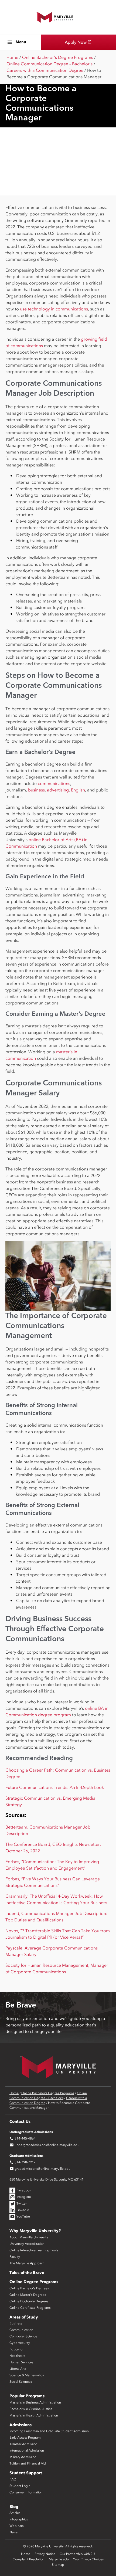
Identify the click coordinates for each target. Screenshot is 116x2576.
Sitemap (58, 2565)
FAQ (13, 2479)
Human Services (21, 2362)
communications (54, 783)
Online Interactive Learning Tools (34, 2250)
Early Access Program (25, 2438)
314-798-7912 (23, 2162)
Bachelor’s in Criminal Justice (31, 2409)
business (36, 790)
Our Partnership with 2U (77, 2554)
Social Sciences (21, 2382)
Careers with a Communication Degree (45, 70)
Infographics (19, 2519)
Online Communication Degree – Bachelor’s (50, 64)
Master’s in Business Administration (35, 2402)
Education (17, 2349)
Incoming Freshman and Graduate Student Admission (49, 2431)
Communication (21, 2330)
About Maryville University (29, 2237)
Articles (15, 2513)
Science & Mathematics (27, 2375)
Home (12, 57)
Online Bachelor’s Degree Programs (58, 57)
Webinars (16, 2526)
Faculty (15, 2257)
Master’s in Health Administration (34, 2415)
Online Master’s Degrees (28, 2295)
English (78, 790)
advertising (58, 790)
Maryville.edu (59, 2559)
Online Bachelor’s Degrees (29, 2288)
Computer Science (23, 2336)
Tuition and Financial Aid (28, 2463)
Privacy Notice (45, 2554)
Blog (14, 2507)
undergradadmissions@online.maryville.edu (44, 2145)
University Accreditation (27, 2244)
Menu (21, 42)
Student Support (26, 2473)
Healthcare (17, 2356)
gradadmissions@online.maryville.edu (40, 2169)
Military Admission (23, 2457)
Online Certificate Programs (30, 2308)
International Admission (27, 2450)
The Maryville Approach (27, 2263)
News (13, 2532)
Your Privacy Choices (88, 2559)
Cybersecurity (20, 2343)
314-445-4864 (23, 2138)
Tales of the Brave (27, 2273)
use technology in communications (54, 309)
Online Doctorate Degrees (29, 2301)
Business (16, 2323)
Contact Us (20, 2121)
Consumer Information (26, 2492)
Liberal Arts (18, 2369)
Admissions (21, 2425)
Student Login (20, 2486)
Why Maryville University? (35, 2231)
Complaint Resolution (29, 2559)
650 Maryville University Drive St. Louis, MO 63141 (47, 2179)
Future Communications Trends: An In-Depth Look (55, 1787)
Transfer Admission (23, 2444)
